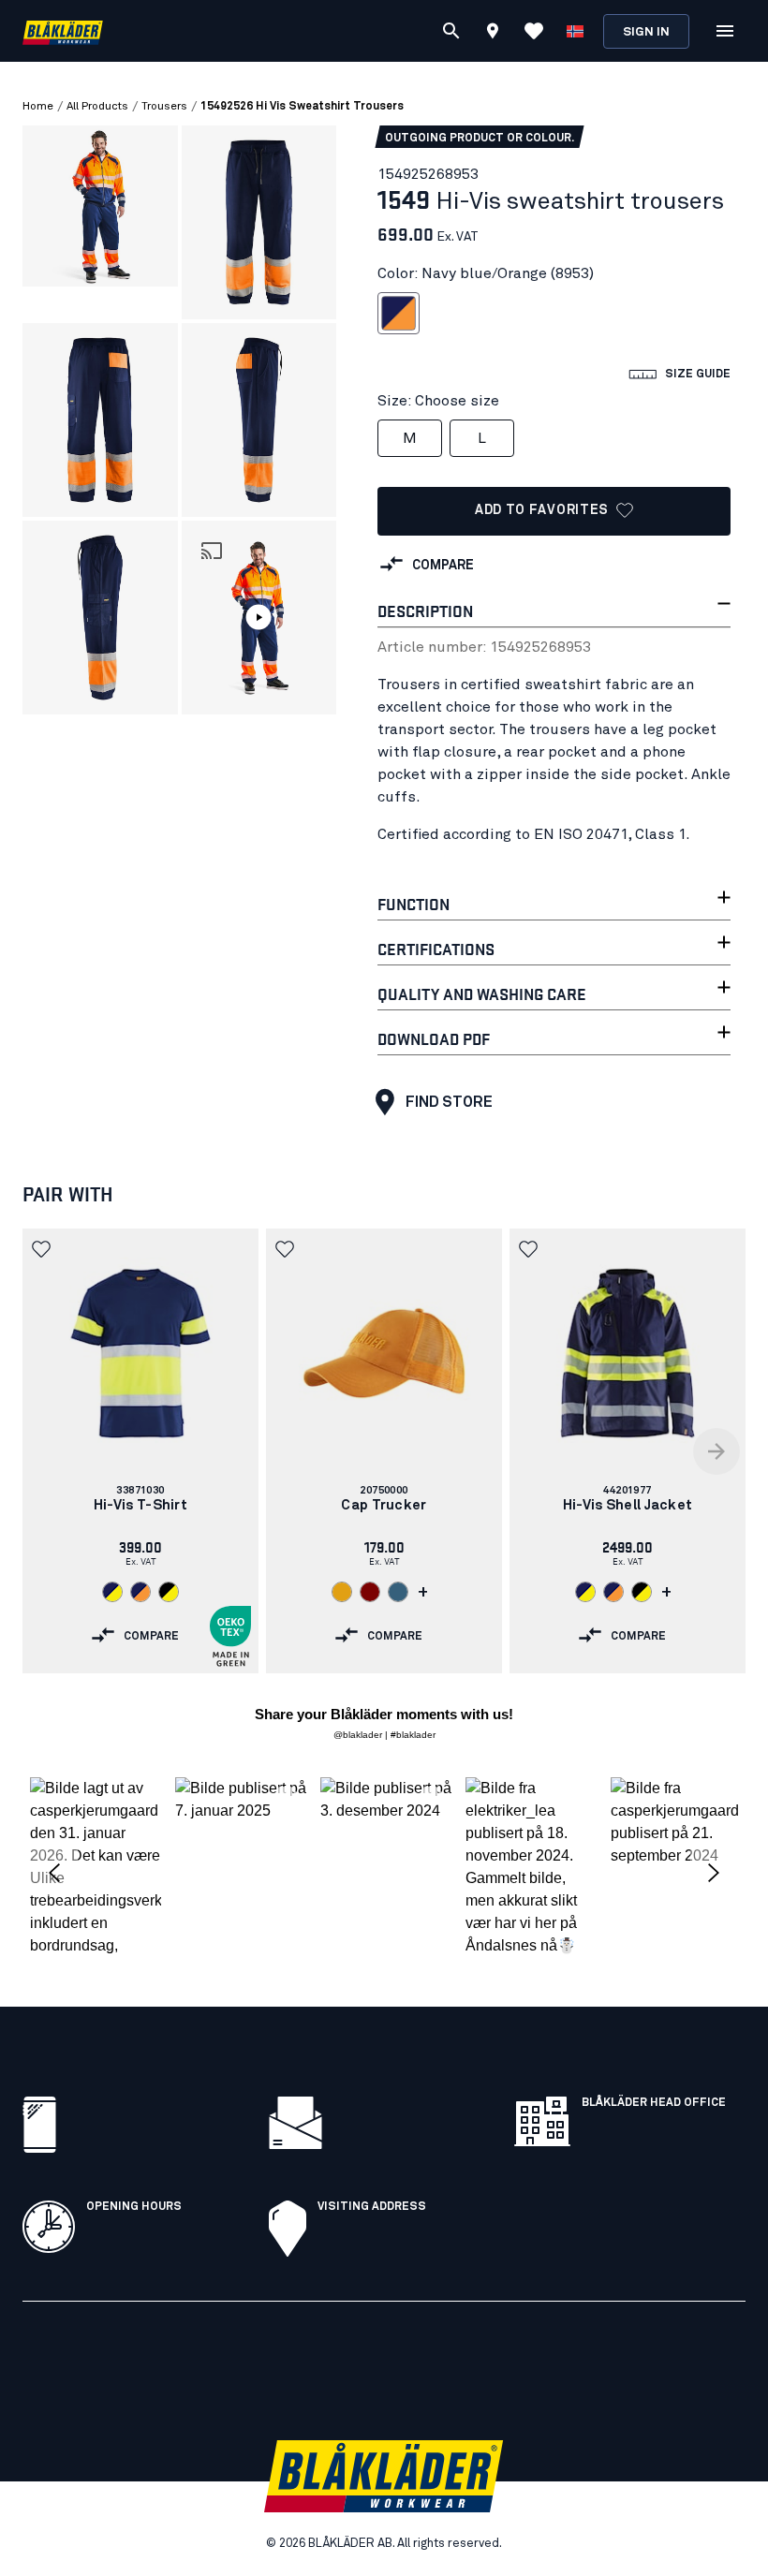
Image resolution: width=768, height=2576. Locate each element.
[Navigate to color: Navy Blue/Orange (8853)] (140, 1592)
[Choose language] (575, 31)
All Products (97, 107)
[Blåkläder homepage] (63, 31)
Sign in (646, 32)
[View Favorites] (534, 31)
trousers (164, 107)
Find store (449, 1102)
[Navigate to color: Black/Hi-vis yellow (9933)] (169, 1592)
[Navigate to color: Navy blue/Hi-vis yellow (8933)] (585, 1592)
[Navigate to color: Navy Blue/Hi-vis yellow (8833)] (112, 1592)
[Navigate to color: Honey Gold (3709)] (342, 1592)
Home (38, 107)
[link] (140, 1451)
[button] (259, 618)
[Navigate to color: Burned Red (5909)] (370, 1592)
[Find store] (493, 34)
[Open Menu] (725, 31)
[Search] (451, 31)
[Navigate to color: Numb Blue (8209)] (398, 1592)
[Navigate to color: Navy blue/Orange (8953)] (613, 1592)
